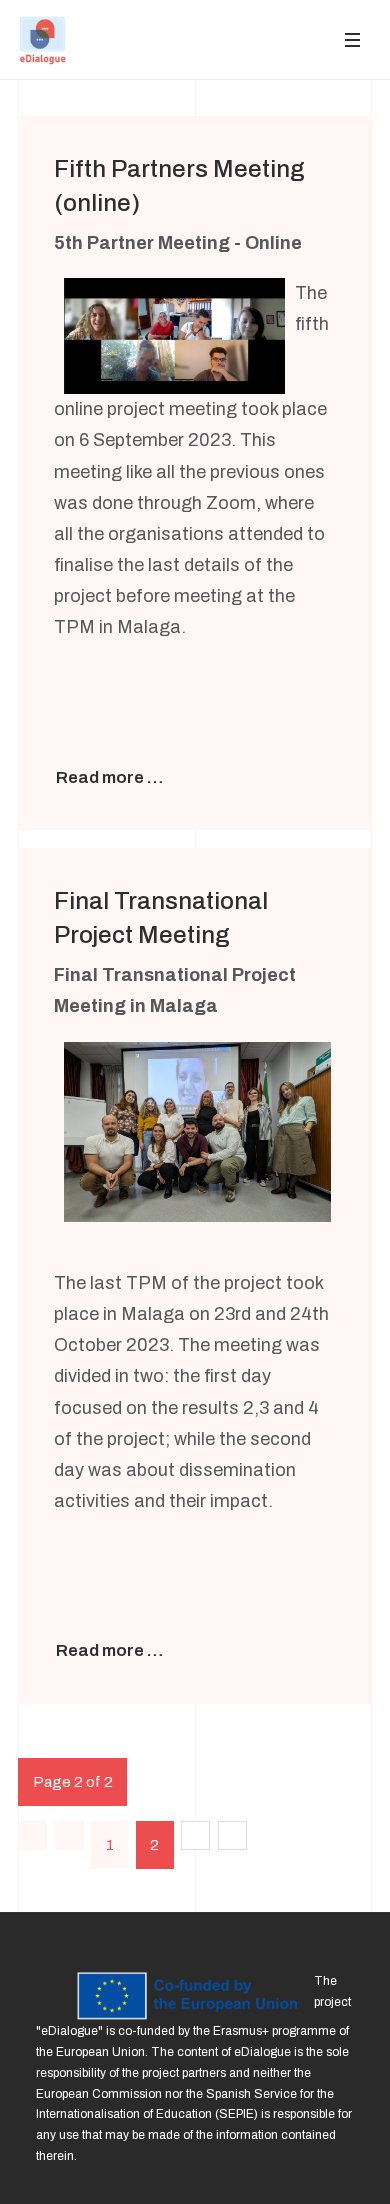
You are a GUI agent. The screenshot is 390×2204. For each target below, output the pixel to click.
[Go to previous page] (69, 1835)
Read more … (109, 777)
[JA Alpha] (43, 40)
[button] (352, 39)
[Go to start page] (32, 1835)
